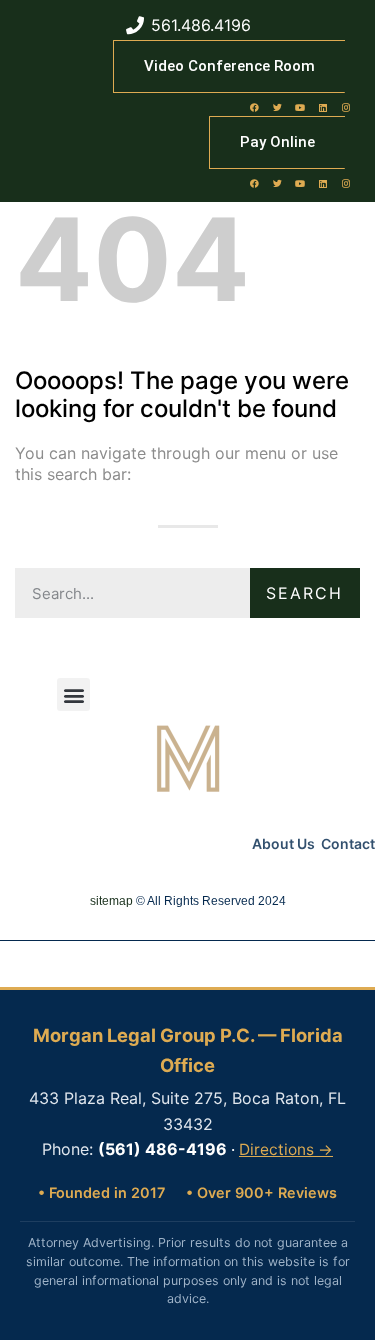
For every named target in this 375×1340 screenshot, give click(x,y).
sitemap (111, 901)
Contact (348, 843)
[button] (73, 694)
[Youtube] (300, 107)
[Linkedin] (323, 107)
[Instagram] (346, 107)
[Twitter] (277, 107)
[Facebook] (254, 107)
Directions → (286, 1149)
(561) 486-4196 (162, 1149)
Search (304, 593)
